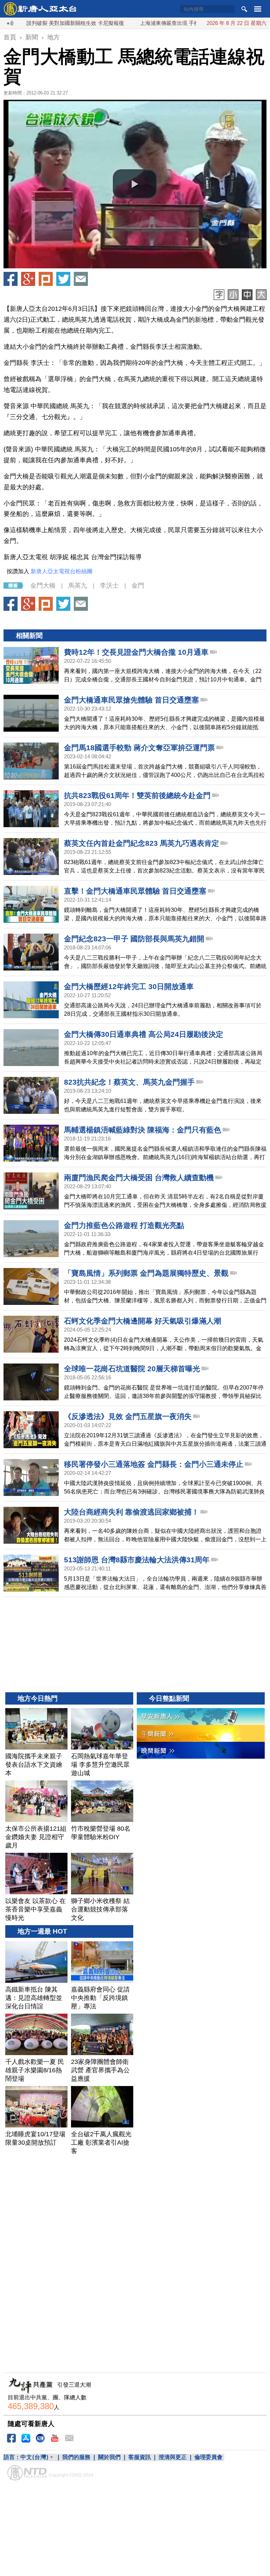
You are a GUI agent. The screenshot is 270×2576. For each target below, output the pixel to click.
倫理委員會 (208, 2457)
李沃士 (109, 586)
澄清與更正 (173, 2457)
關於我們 (109, 2457)
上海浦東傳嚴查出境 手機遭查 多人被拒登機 (149, 23)
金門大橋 (43, 586)
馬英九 (78, 586)
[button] (135, 184)
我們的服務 (76, 2457)
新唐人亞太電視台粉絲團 (62, 571)
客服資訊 (140, 2457)
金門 (138, 586)
